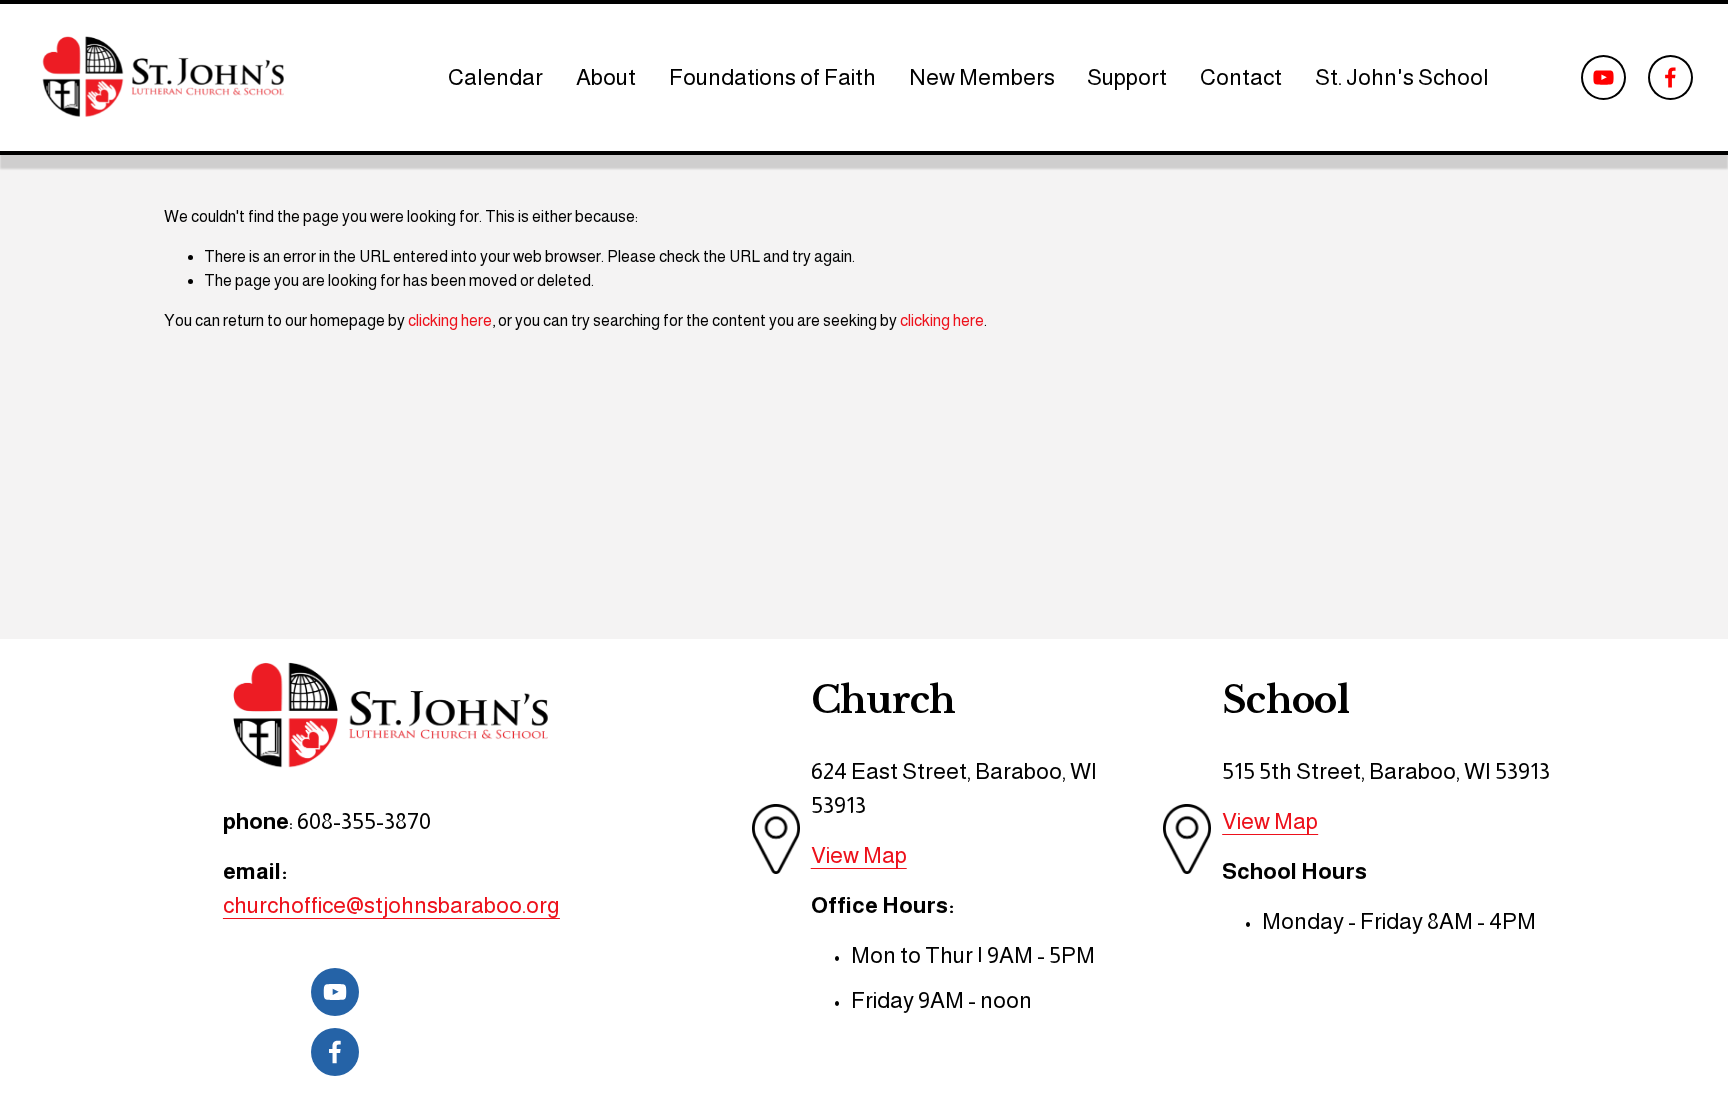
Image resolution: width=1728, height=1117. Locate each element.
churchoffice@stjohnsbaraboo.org (391, 905)
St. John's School (1402, 77)
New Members (982, 77)
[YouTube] (1603, 77)
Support (1127, 77)
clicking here (450, 320)
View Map (859, 855)
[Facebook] (1670, 77)
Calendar (495, 77)
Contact (1241, 77)
